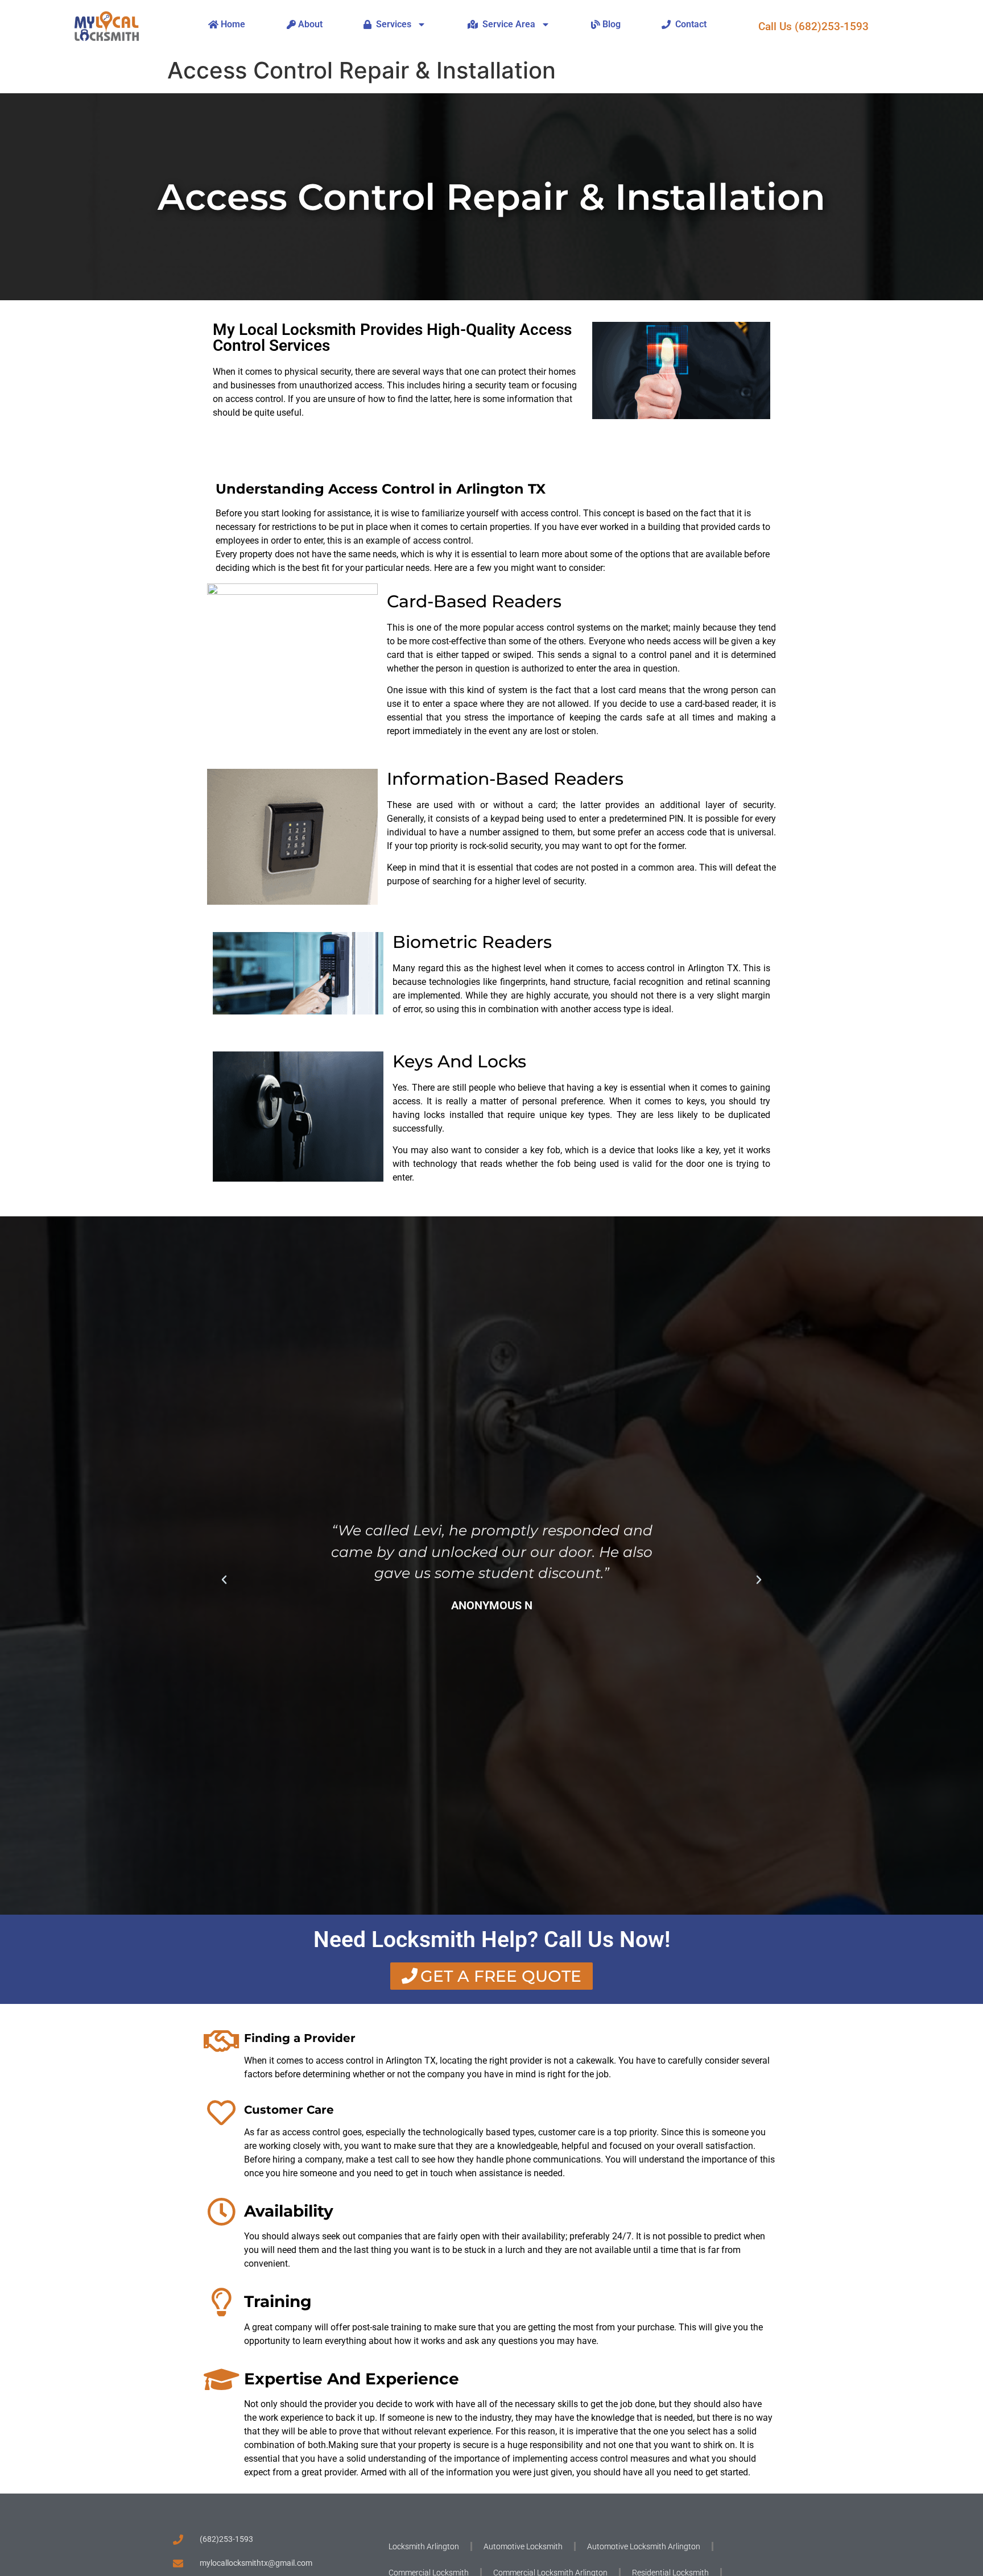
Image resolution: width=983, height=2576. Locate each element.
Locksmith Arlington (424, 2546)
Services (391, 24)
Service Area (507, 24)
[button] (224, 1580)
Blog (610, 24)
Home (232, 24)
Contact (689, 24)
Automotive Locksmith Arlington (644, 2546)
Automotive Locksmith (523, 2546)
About (309, 24)
